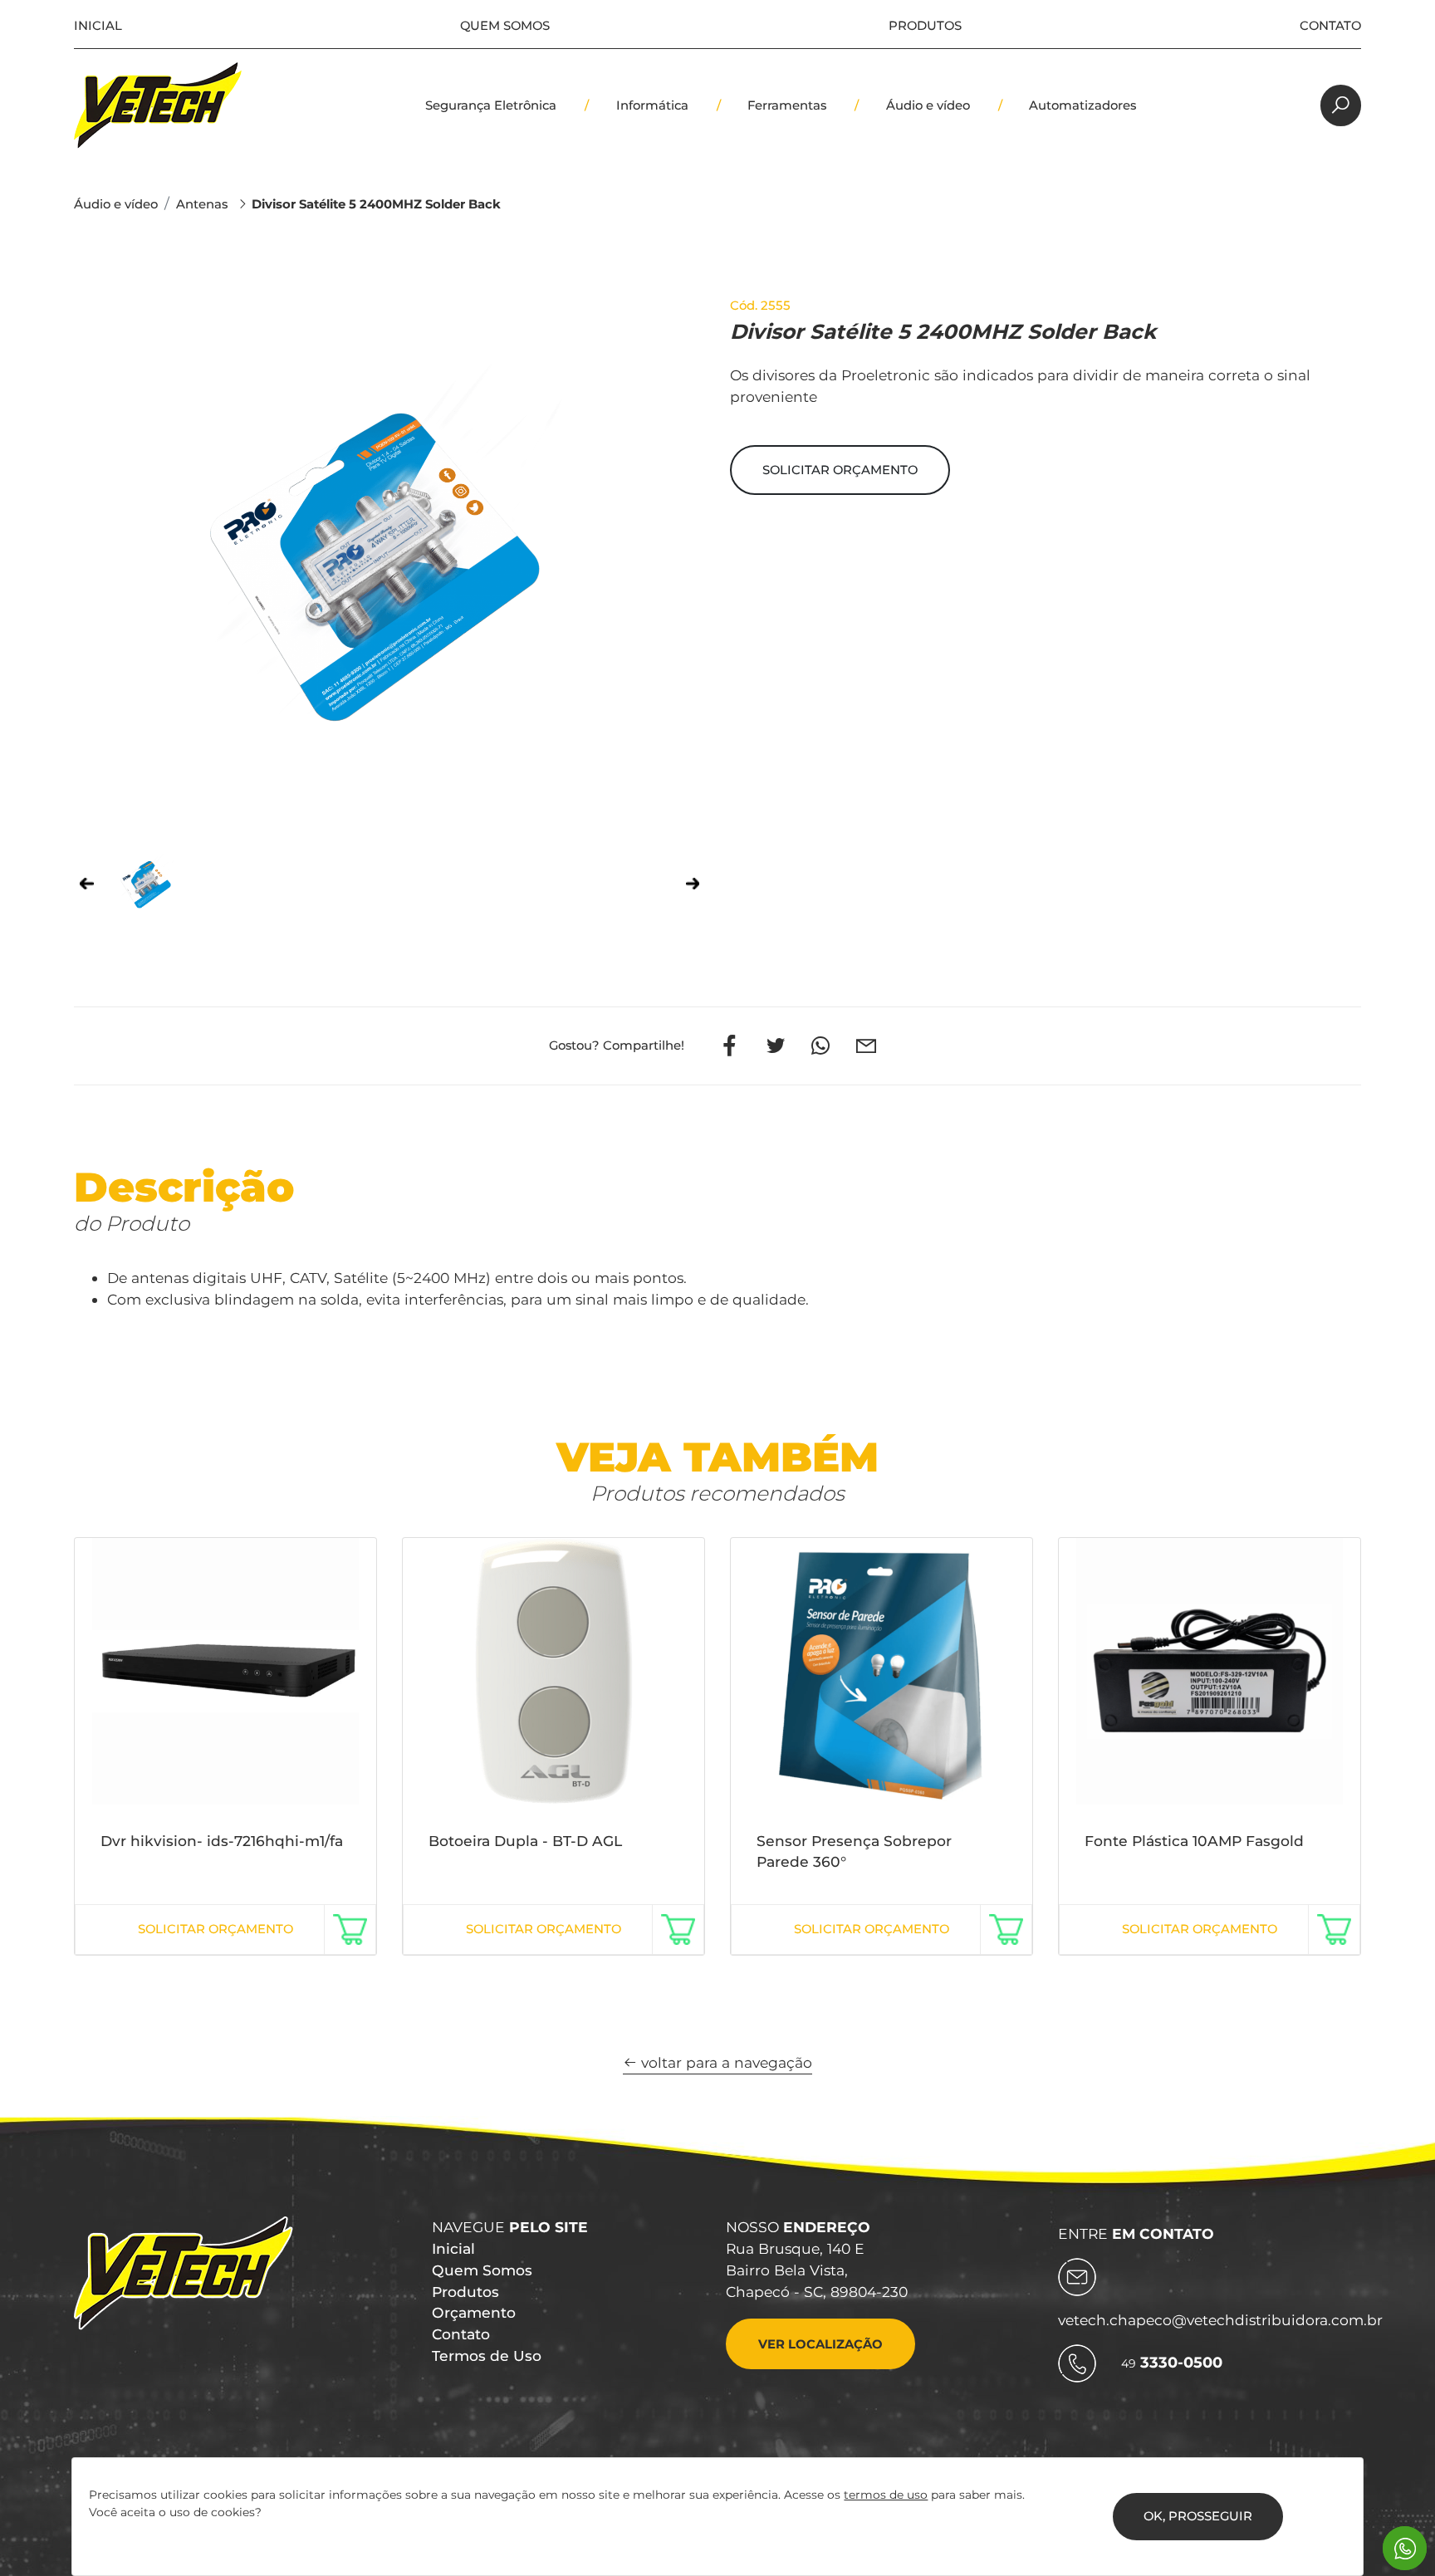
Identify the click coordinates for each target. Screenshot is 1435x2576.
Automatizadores (1082, 105)
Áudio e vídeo (928, 105)
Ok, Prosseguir (1198, 2516)
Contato (1330, 26)
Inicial (98, 26)
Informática (652, 105)
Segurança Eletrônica (491, 105)
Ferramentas (787, 105)
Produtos (925, 26)
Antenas (202, 204)
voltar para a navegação (725, 2062)
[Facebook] (730, 1046)
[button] (840, 470)
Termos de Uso (487, 2356)
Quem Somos (505, 26)
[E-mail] (866, 1046)
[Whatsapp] (820, 1046)
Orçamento (474, 2312)
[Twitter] (775, 1046)
